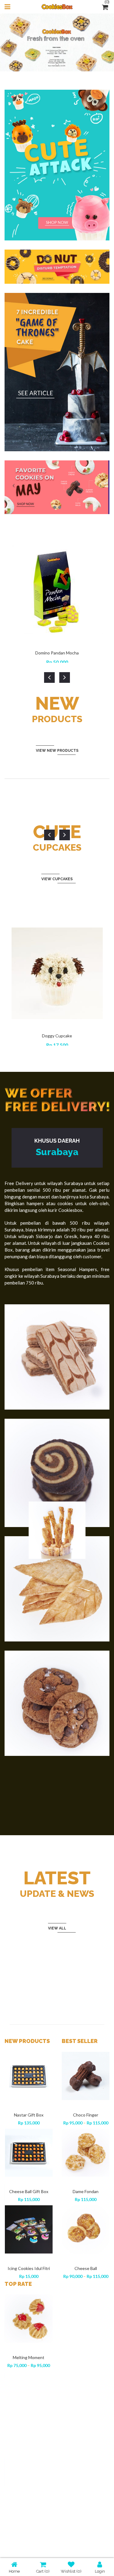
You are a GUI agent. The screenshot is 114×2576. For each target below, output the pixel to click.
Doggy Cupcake (57, 1036)
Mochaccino (28, 2357)
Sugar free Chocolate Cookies (28, 2514)
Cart (43, 2571)
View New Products (57, 751)
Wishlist (71, 2571)
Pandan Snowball (29, 2247)
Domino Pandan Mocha (57, 653)
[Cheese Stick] (29, 2395)
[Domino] (86, 2229)
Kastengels (85, 2191)
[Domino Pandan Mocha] (29, 2065)
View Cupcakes (57, 879)
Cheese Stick (28, 2434)
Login (100, 2571)
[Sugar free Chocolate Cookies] (29, 2472)
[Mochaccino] (29, 2318)
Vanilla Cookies (29, 2170)
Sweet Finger (86, 2115)
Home (14, 2571)
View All (57, 1928)
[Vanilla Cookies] (29, 2132)
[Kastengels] (86, 2153)
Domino (85, 2268)
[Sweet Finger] (86, 2076)
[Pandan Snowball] (29, 2208)
